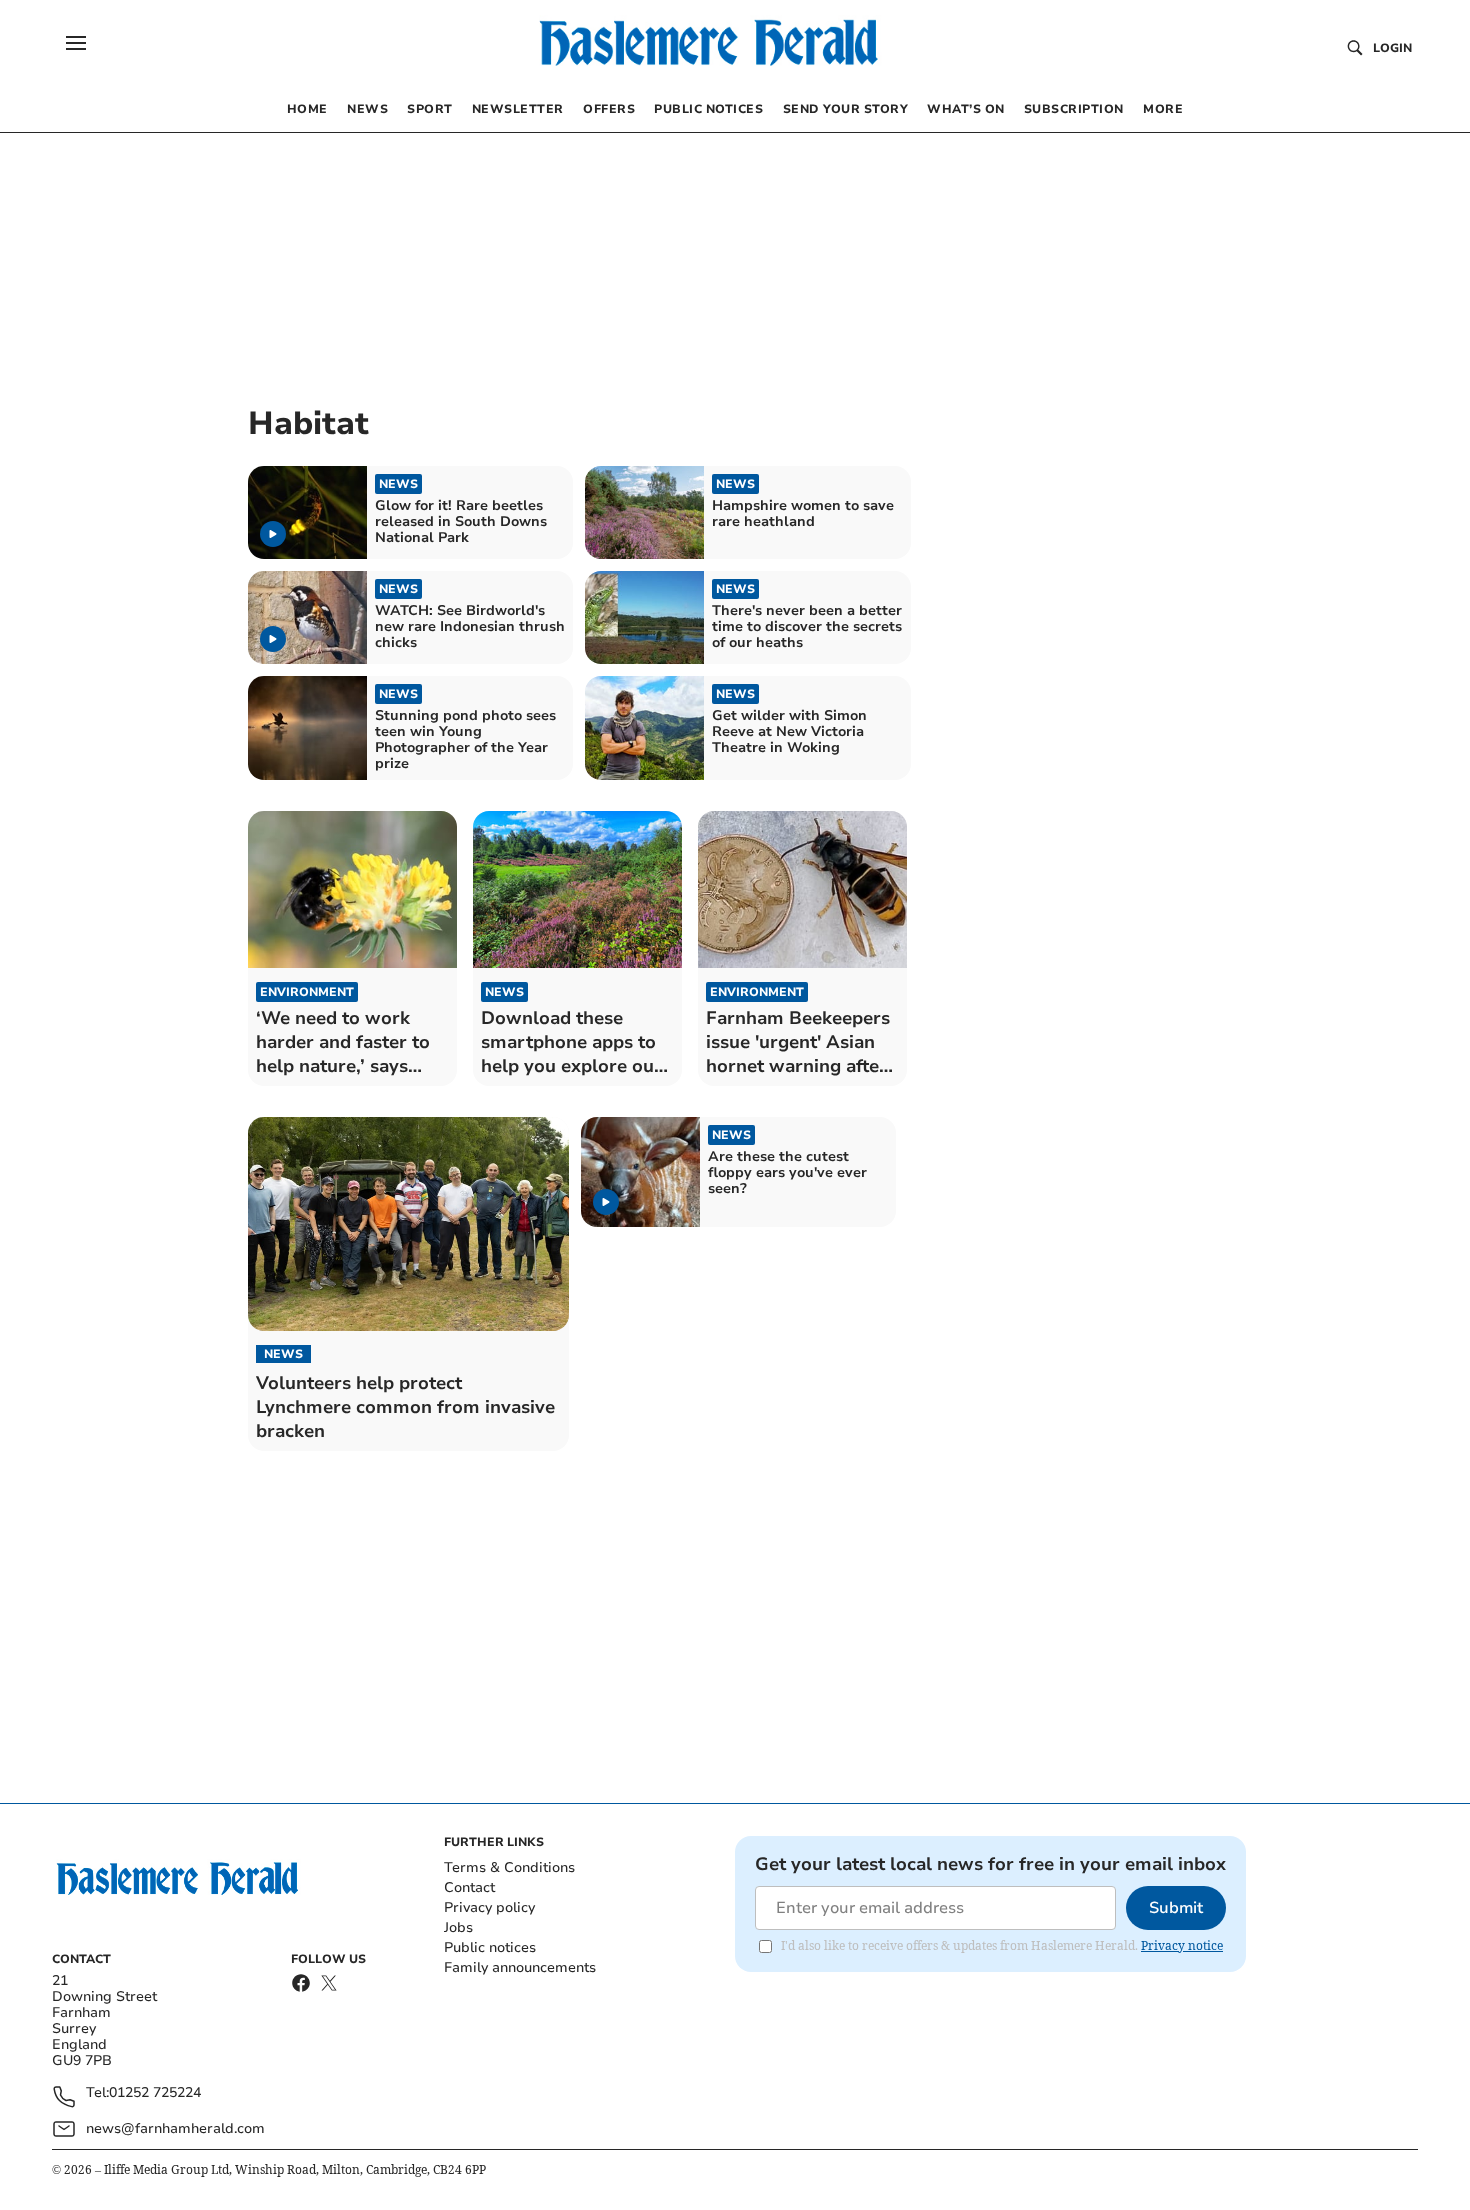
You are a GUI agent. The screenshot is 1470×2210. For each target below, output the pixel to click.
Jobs (458, 1927)
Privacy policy (489, 1907)
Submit (1176, 1908)
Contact (469, 1887)
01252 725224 (155, 2093)
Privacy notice (1182, 1945)
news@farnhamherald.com (175, 2128)
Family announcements (520, 1967)
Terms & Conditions (509, 1867)
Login (1392, 48)
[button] (76, 43)
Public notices (490, 1947)
